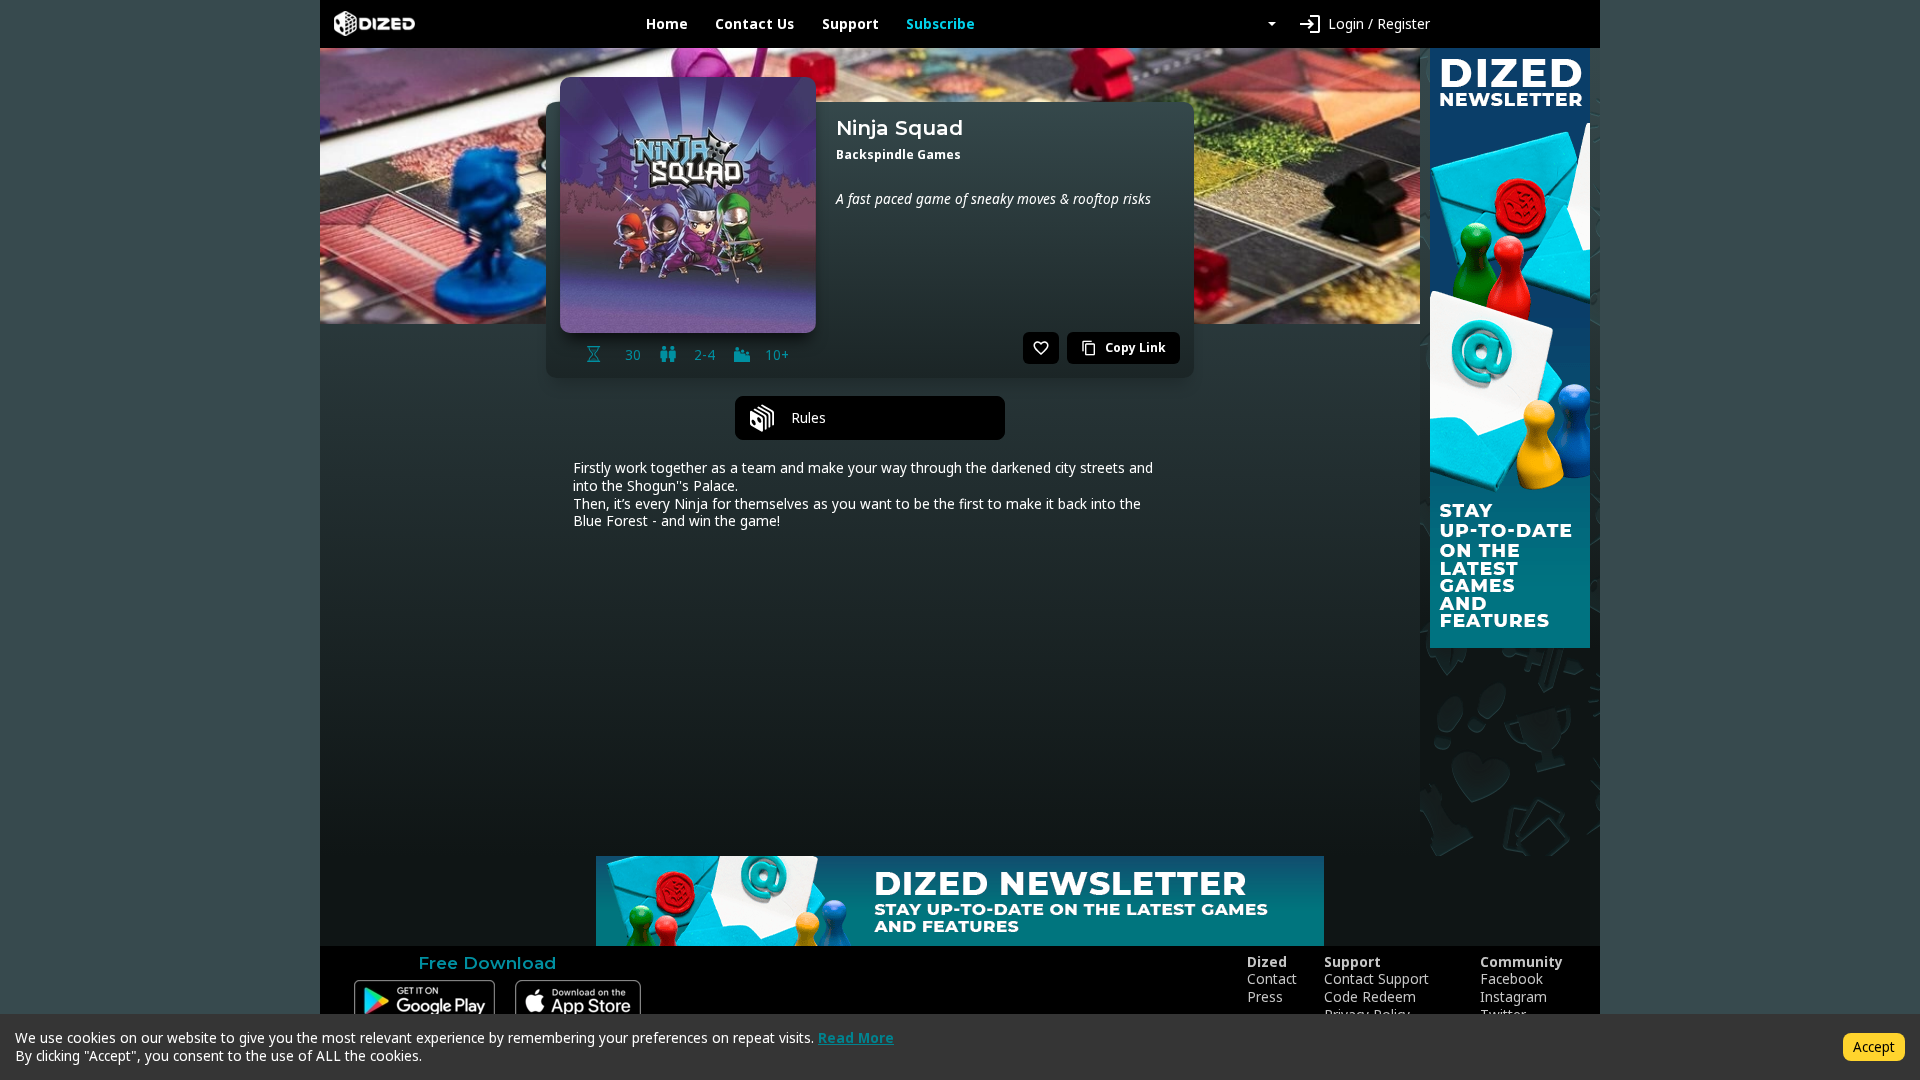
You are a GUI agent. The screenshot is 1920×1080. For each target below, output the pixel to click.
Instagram (1513, 997)
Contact (1272, 979)
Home (667, 24)
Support (850, 24)
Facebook (1511, 979)
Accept (1874, 1046)
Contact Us (754, 24)
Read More (856, 1037)
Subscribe (940, 24)
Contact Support (1376, 979)
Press (1265, 997)
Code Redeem (1370, 997)
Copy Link (1123, 347)
